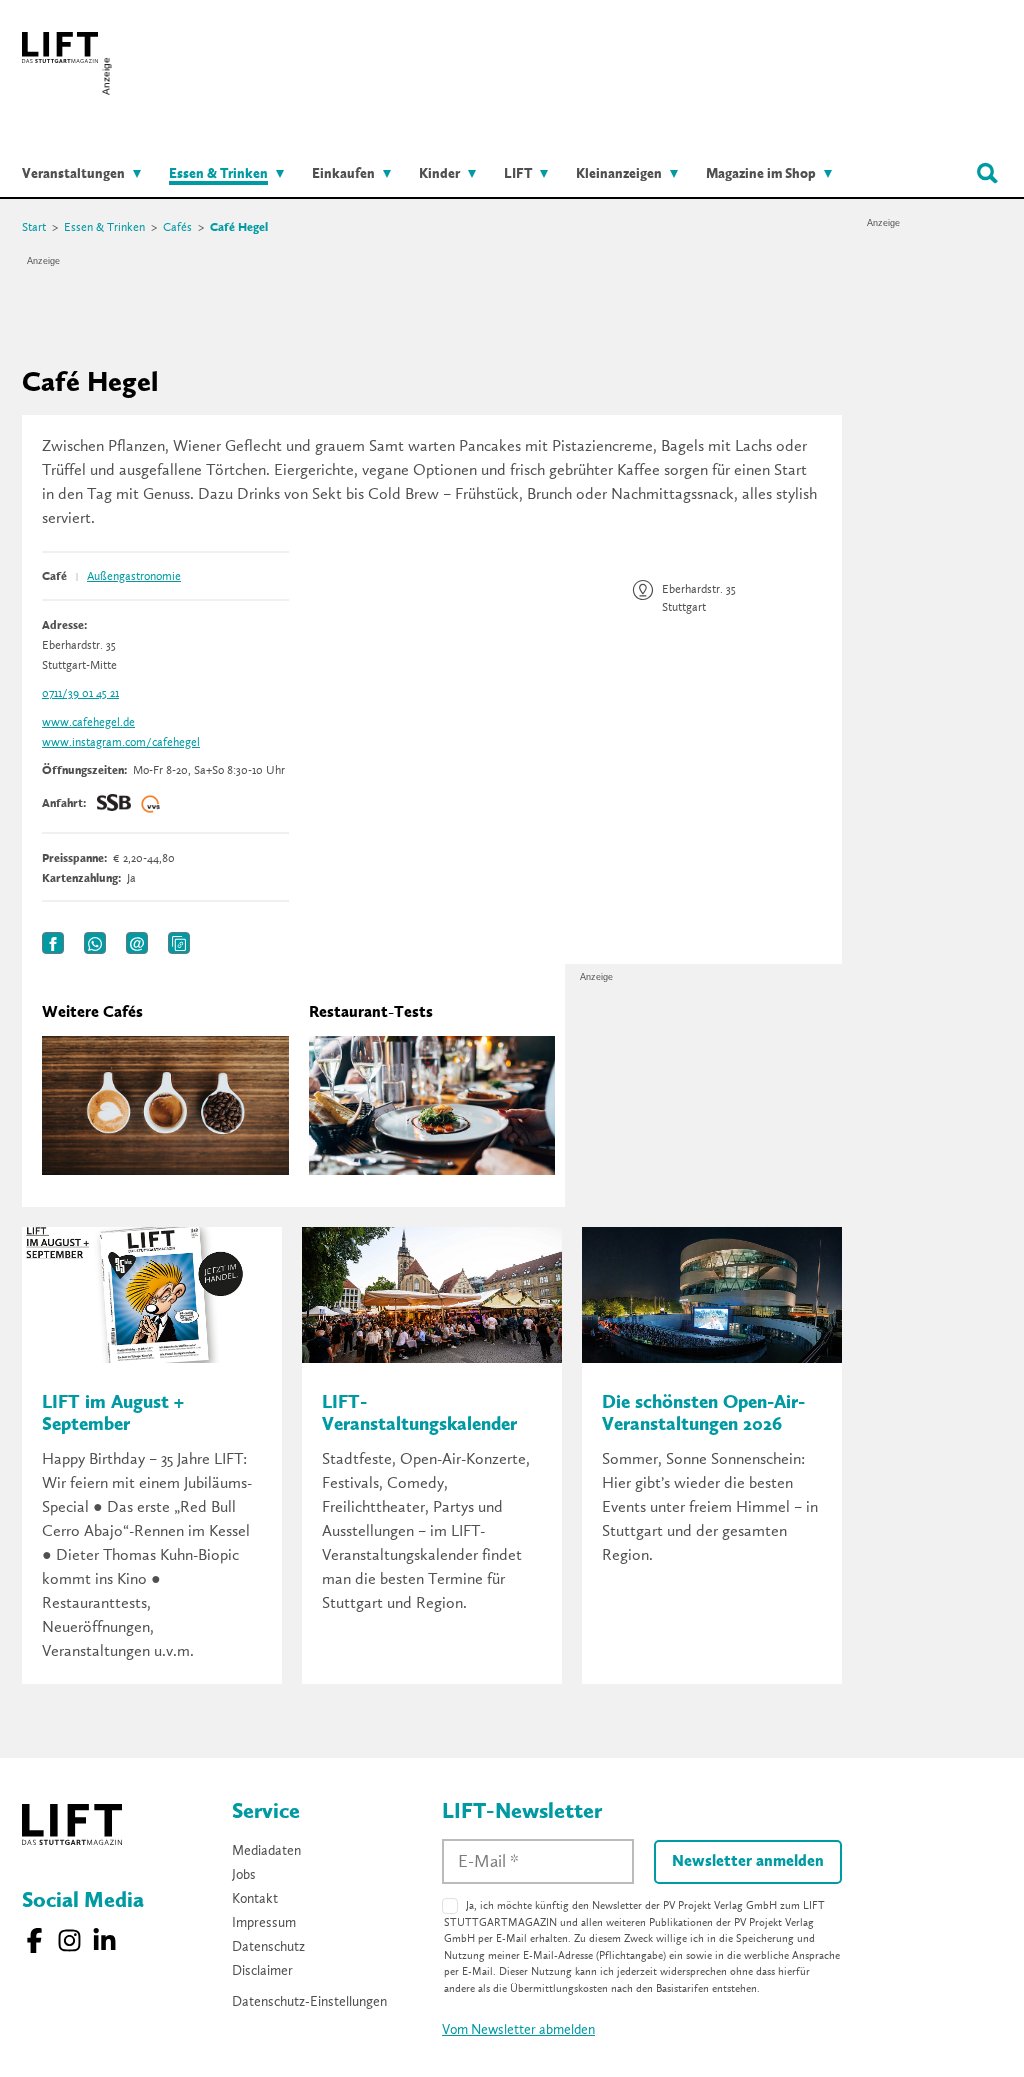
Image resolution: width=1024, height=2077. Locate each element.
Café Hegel (239, 228)
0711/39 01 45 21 (80, 694)
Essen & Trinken (104, 228)
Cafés (177, 228)
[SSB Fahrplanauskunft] (114, 804)
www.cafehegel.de (88, 723)
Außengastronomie (134, 577)
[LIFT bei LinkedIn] (104, 1940)
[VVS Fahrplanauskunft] (151, 804)
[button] (53, 943)
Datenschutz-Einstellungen (309, 2002)
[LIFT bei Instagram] (69, 1940)
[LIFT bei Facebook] (34, 1940)
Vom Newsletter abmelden (518, 2030)
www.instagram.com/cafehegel (121, 743)
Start (34, 228)
